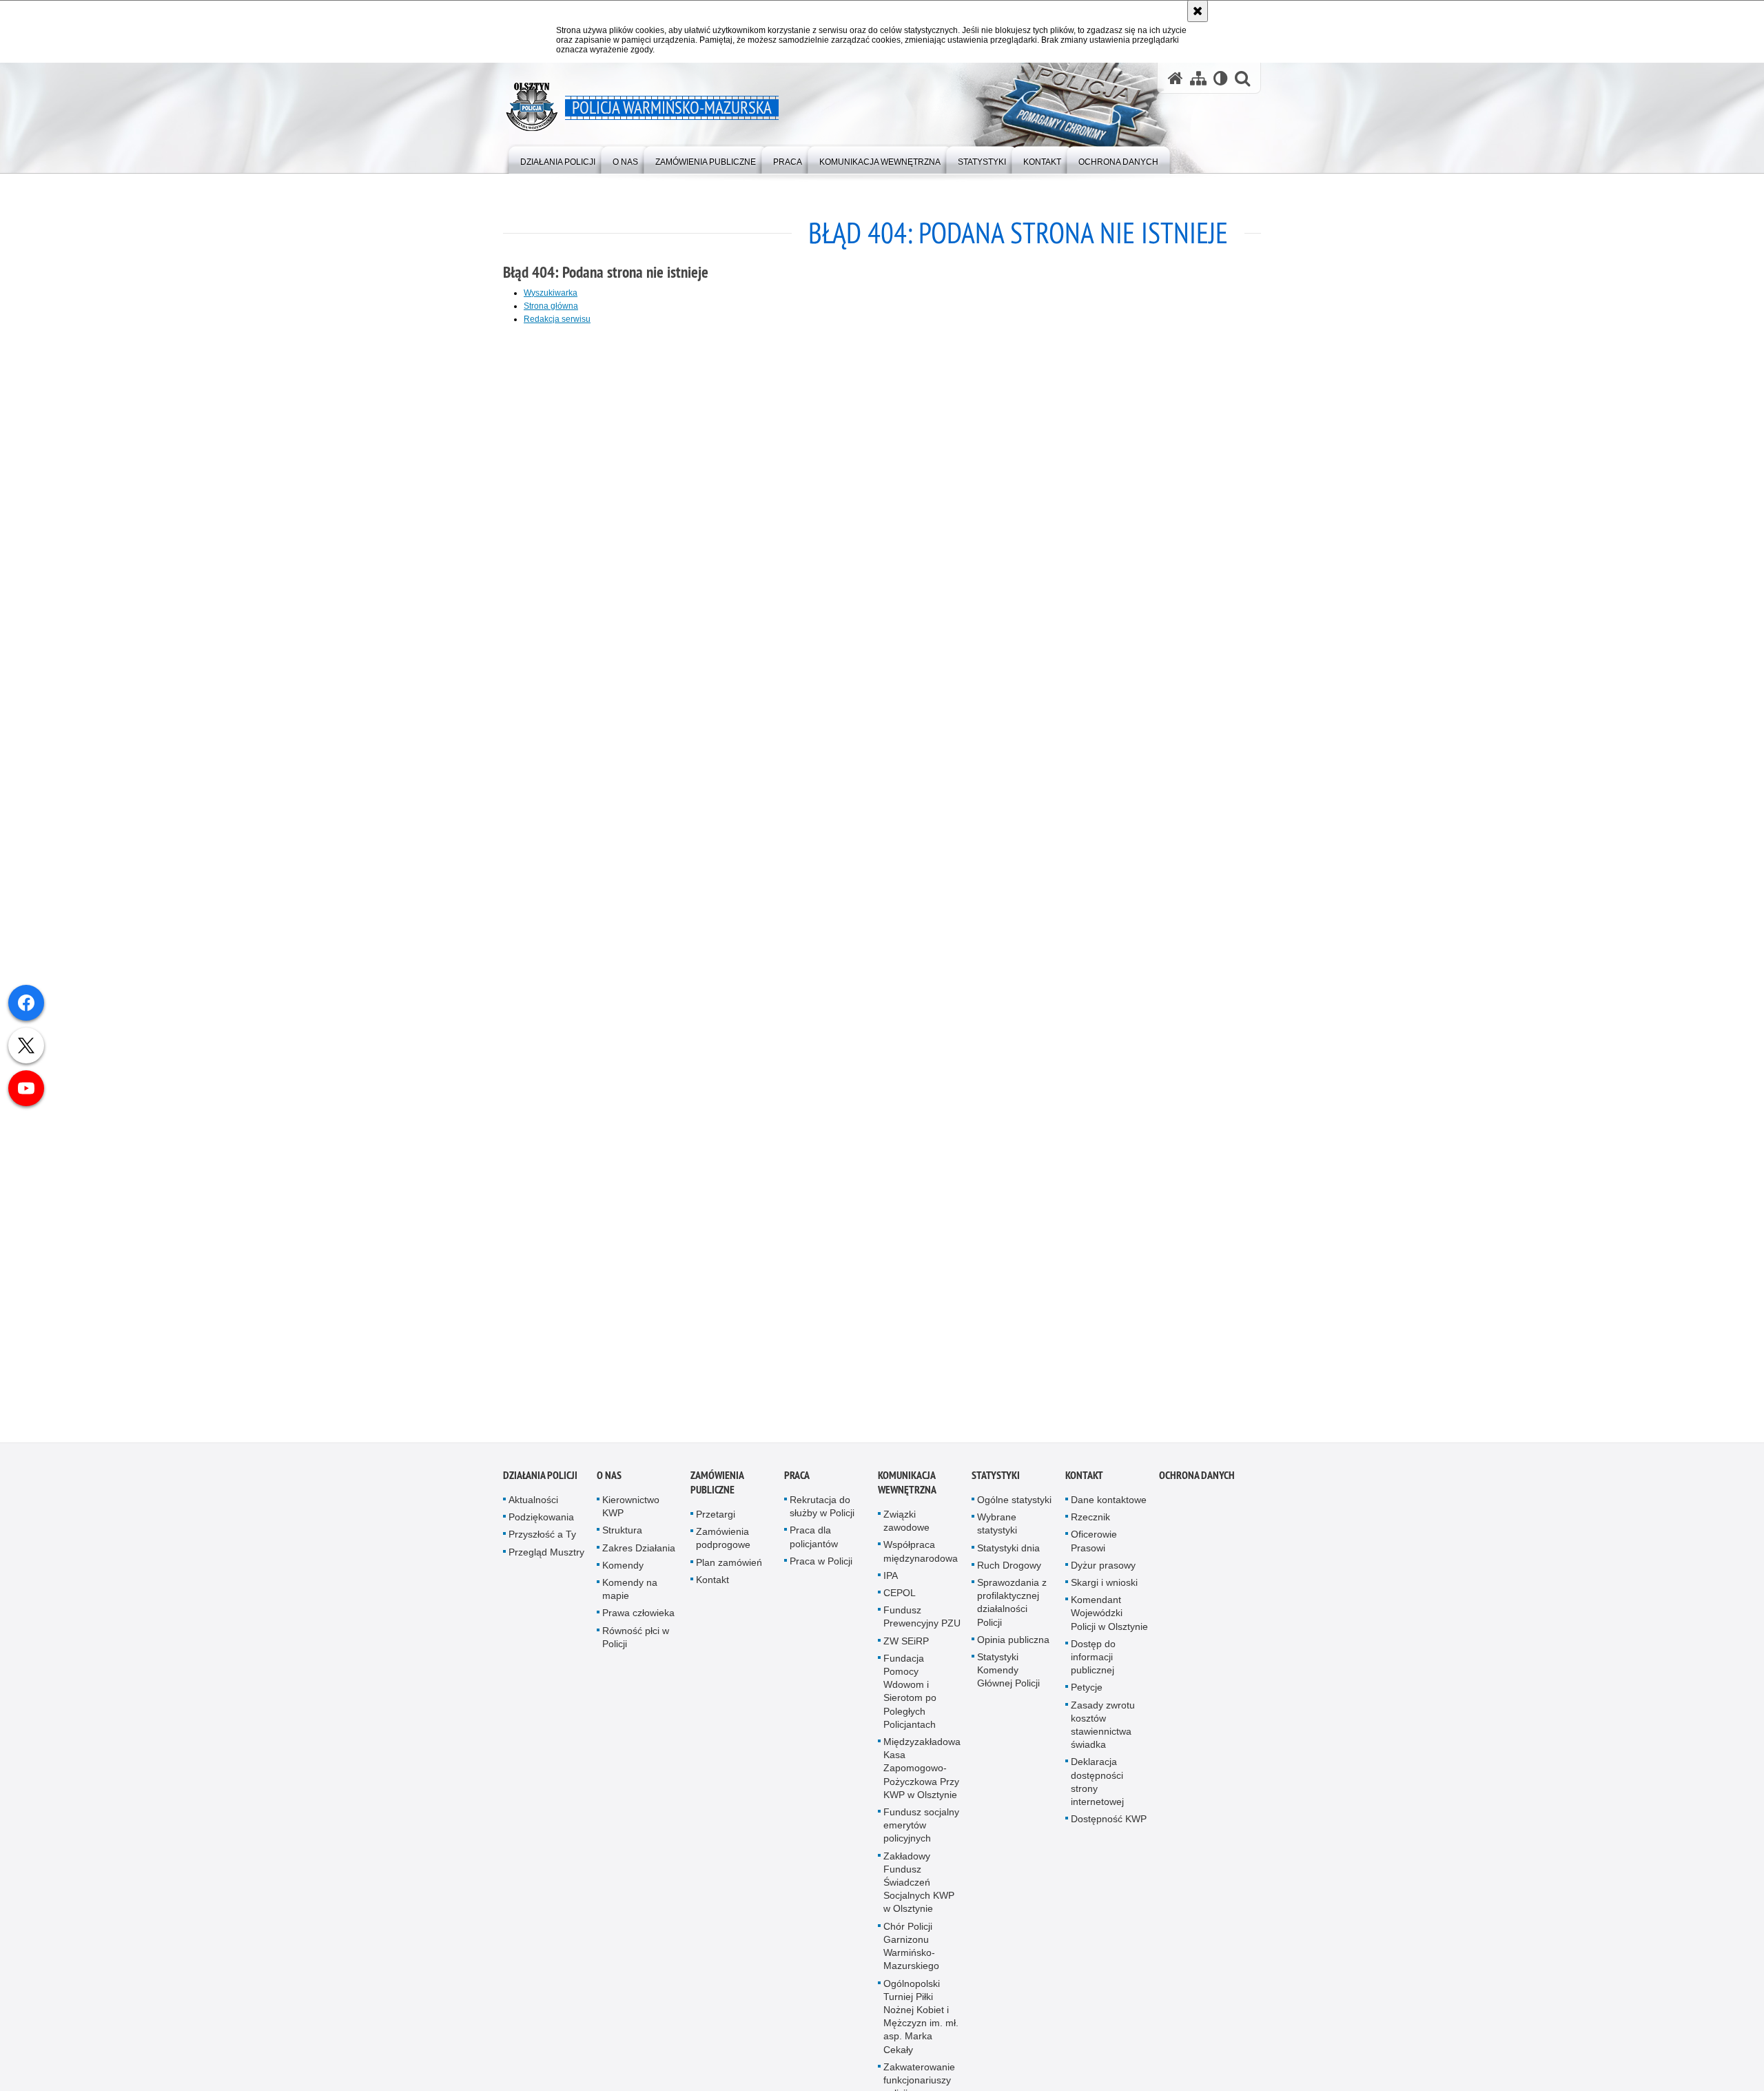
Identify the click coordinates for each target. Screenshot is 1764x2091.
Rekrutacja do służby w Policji (822, 1513)
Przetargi (716, 1521)
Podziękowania (541, 1524)
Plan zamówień (729, 1569)
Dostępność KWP (1109, 1826)
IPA (891, 1582)
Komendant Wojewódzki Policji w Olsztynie (1109, 1620)
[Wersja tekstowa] (1221, 78)
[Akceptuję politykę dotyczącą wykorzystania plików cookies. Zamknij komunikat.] (1198, 11)
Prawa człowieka (638, 1620)
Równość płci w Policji (636, 1644)
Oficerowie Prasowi (1094, 1548)
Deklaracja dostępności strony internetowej (1097, 1789)
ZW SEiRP (906, 1648)
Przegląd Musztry (546, 1559)
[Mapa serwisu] (1198, 78)
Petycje (1087, 1695)
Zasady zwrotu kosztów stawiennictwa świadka (1103, 1732)
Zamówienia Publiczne (717, 1489)
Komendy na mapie (630, 1596)
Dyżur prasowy (1103, 1572)
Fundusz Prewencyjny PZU (922, 1624)
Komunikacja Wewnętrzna (907, 1489)
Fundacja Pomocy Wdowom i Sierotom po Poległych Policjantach (910, 1698)
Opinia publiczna (1013, 1646)
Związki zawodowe (906, 1528)
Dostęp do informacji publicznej (1093, 1664)
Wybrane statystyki (997, 1531)
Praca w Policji (821, 1568)
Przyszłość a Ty (542, 1542)
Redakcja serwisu (557, 319)
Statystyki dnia (1008, 1555)
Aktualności (533, 1507)
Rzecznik (1090, 1524)
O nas (609, 1482)
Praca (797, 1482)
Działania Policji (540, 1482)
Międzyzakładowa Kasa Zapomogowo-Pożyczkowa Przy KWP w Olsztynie (922, 1775)
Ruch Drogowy (1009, 1572)
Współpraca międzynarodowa (921, 1559)
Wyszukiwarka (551, 293)
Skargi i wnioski (1104, 1589)
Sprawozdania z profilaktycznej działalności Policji (1012, 1609)
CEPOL (900, 1600)
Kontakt (712, 1587)
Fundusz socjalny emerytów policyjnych (921, 1832)
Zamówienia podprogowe (723, 1546)
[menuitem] (558, 159)
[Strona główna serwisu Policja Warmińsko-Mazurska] (1176, 78)
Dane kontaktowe (1109, 1507)
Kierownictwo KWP (631, 1513)
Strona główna (551, 306)
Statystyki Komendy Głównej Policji (1008, 1677)
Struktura (622, 1538)
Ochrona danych (1197, 1482)
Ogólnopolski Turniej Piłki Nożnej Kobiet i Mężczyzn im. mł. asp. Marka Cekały (921, 2023)
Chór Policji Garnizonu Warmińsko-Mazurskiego (911, 1953)
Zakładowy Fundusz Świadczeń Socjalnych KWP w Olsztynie (919, 1889)
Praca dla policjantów (814, 1544)
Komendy (623, 1572)
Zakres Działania (639, 1555)
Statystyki (996, 1482)
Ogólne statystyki (1014, 1507)
